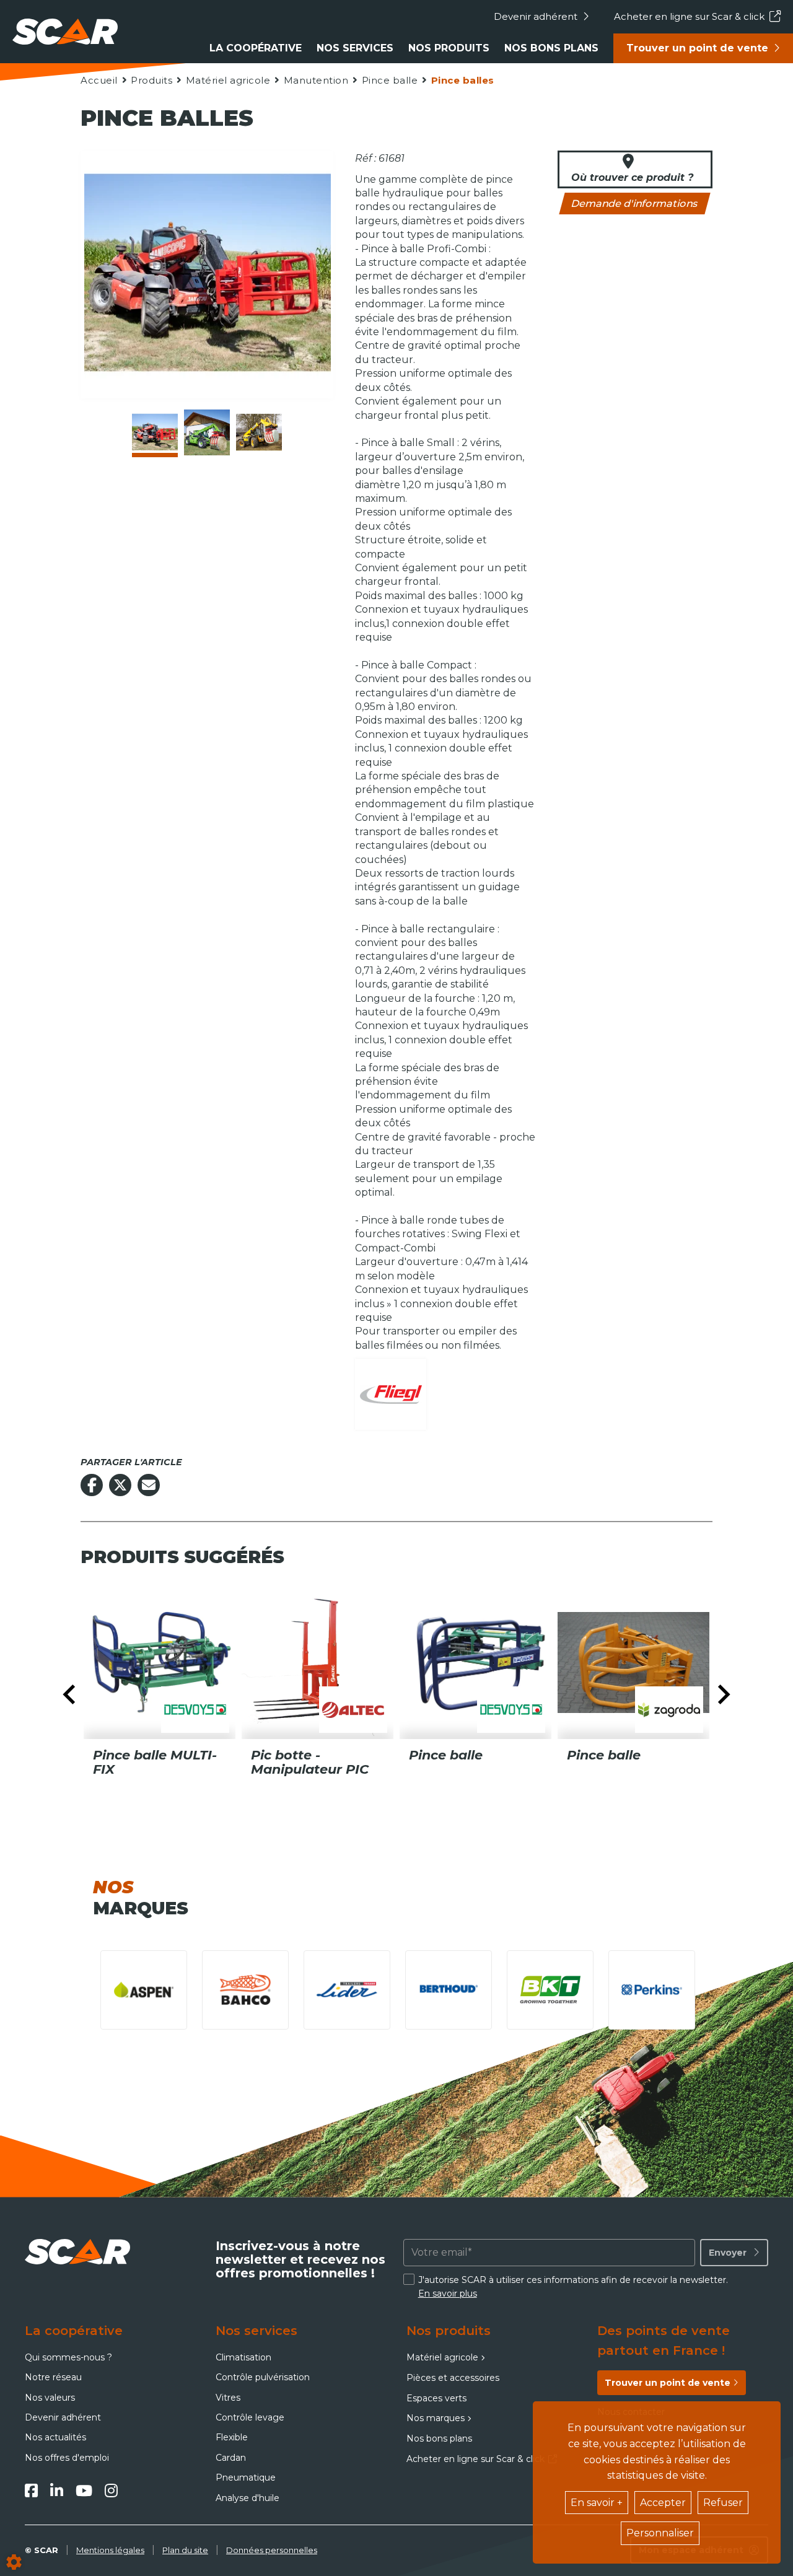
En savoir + (597, 2503)
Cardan (231, 2458)
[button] (462, 80)
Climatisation (243, 2357)
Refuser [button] (723, 2503)
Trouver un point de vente (697, 48)
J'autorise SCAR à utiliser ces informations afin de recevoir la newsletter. (573, 2287)
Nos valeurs (50, 2398)
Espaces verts (436, 2398)
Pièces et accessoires (453, 2378)
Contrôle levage (250, 2417)
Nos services (355, 48)
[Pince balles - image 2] (207, 432)
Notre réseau (53, 2377)
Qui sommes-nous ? (68, 2357)
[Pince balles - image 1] (155, 432)
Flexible (232, 2437)
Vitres (228, 2398)
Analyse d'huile (248, 2498)
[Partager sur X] (120, 1485)
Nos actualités (55, 2437)
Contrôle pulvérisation (263, 2377)
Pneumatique (246, 2477)
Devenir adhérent (536, 16)
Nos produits (449, 48)
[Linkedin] (57, 2491)
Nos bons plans (551, 48)
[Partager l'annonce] (149, 1485)
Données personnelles (272, 2550)
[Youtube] (84, 2491)
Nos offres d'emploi (67, 2458)
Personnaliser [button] (660, 2533)
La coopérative (256, 48)
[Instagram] (111, 2491)
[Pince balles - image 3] (259, 432)
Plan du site (185, 2550)
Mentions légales (110, 2550)
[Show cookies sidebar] (14, 2562)
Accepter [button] (663, 2503)
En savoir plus (448, 2293)
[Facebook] (31, 2491)
